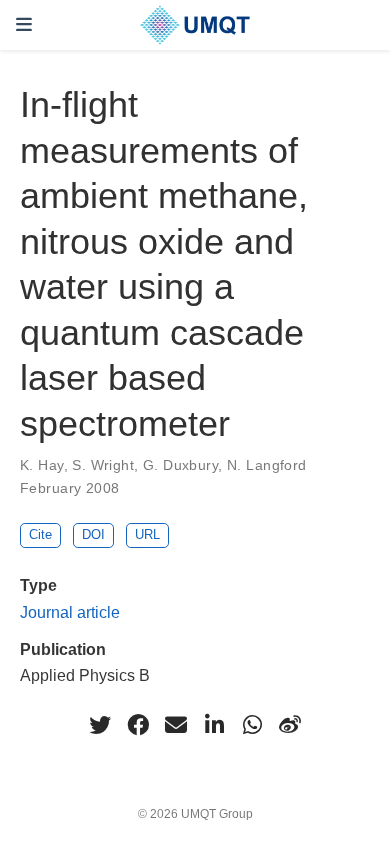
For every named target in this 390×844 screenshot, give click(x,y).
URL (147, 534)
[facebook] (138, 725)
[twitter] (100, 725)
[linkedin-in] (214, 725)
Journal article (70, 612)
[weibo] (290, 725)
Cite (40, 534)
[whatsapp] (252, 725)
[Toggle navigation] (24, 24)
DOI (93, 534)
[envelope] (176, 725)
